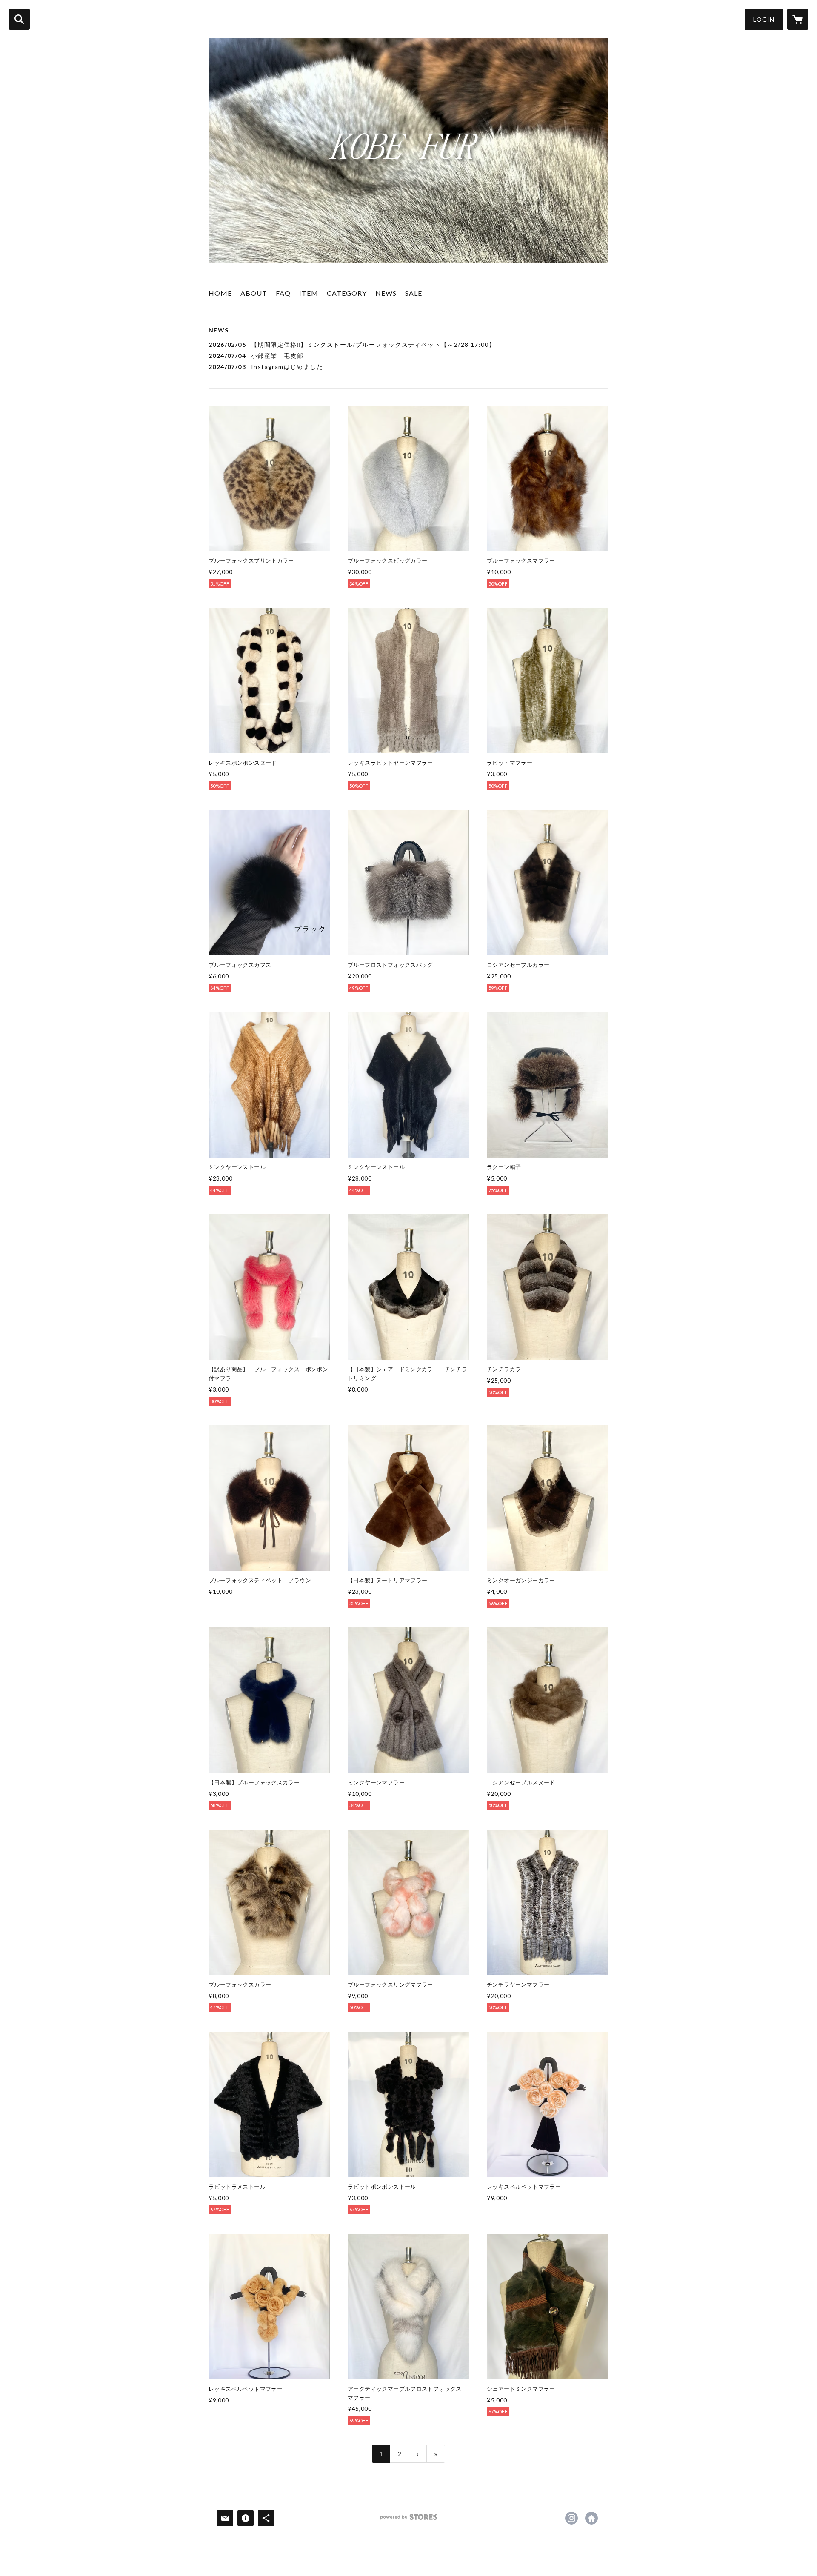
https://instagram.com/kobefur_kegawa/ (571, 2518)
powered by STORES (409, 2520)
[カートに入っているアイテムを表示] (798, 19)
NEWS (386, 293)
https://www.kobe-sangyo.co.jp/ (591, 2518)
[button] (764, 19)
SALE (414, 293)
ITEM (309, 293)
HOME (220, 293)
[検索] (19, 19)
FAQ (283, 293)
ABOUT (254, 293)
